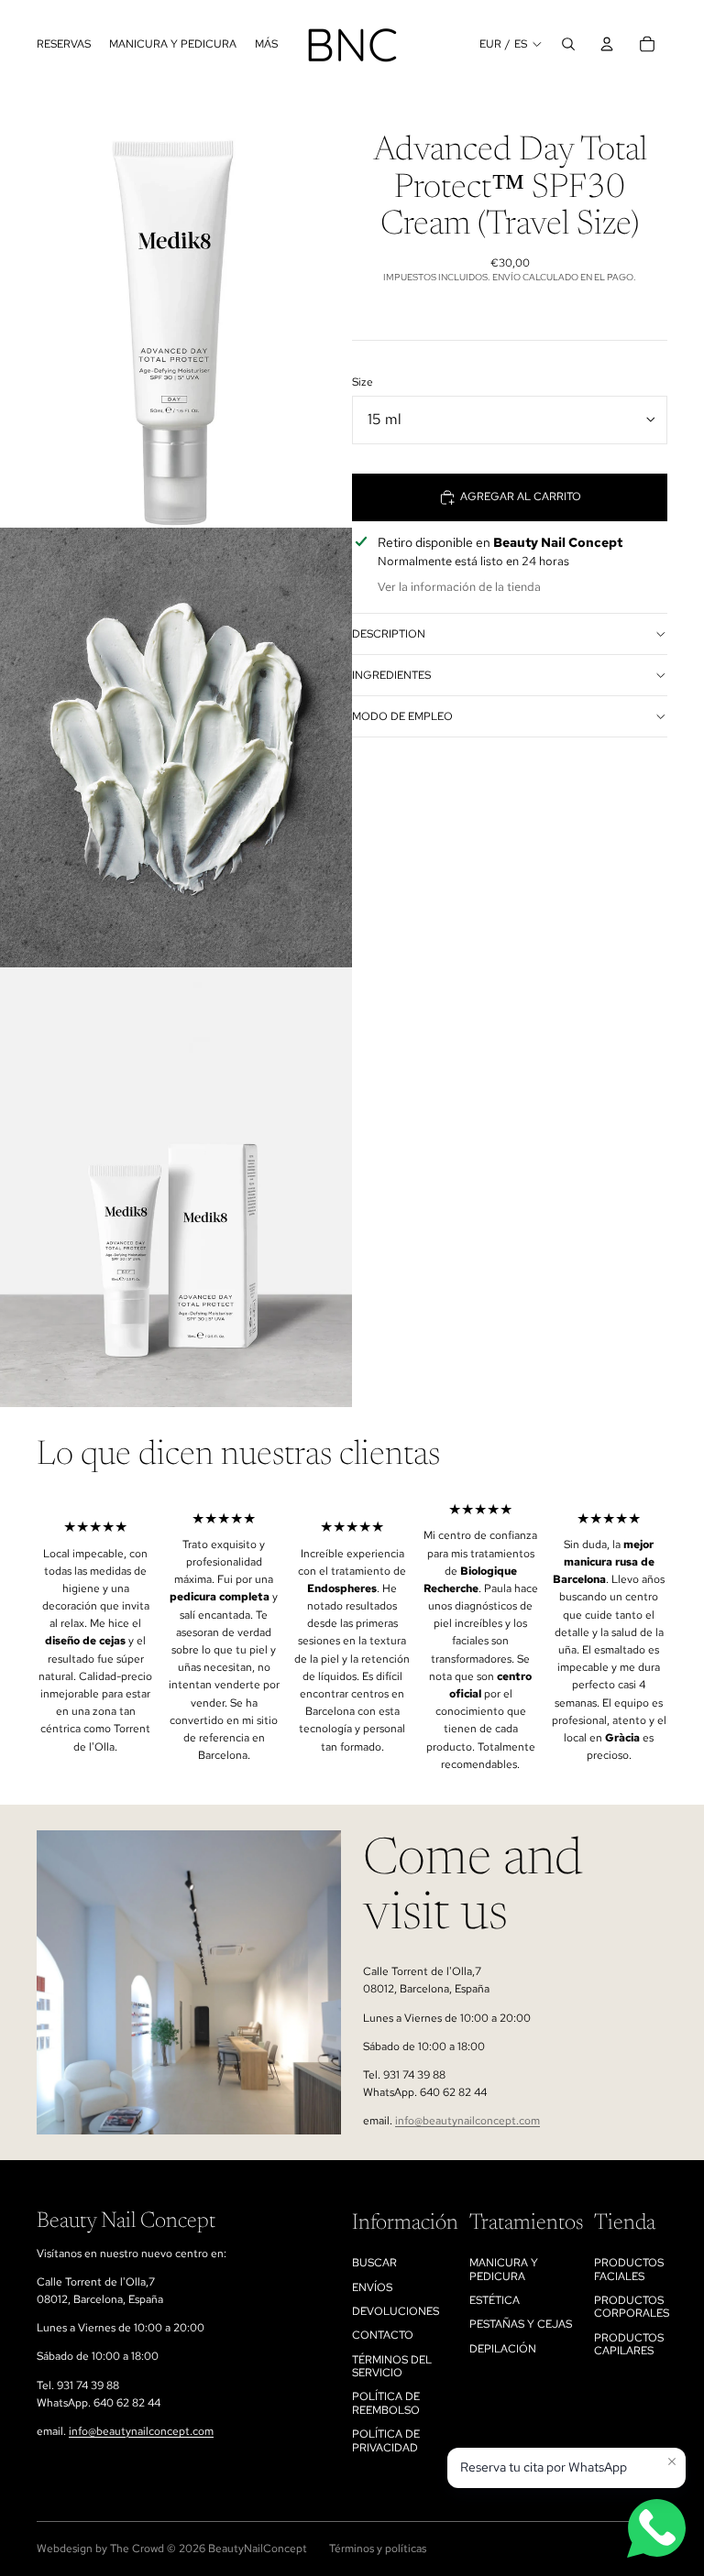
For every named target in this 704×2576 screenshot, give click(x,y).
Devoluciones (396, 2311)
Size (363, 382)
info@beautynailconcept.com (467, 2121)
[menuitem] (266, 44)
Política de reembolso (386, 2403)
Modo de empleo (402, 716)
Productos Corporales (632, 2307)
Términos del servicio (392, 2366)
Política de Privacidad (386, 2440)
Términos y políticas (378, 2549)
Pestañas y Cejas (521, 2324)
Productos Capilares (629, 2344)
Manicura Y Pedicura (504, 2269)
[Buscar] (568, 44)
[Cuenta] (607, 44)
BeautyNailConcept (258, 2549)
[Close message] (672, 2461)
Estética (495, 2300)
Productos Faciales (629, 2269)
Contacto (383, 2335)
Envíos (372, 2287)
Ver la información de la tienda (459, 587)
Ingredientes (391, 675)
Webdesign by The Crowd (100, 2549)
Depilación (503, 2349)
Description (389, 634)
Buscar (374, 2263)
